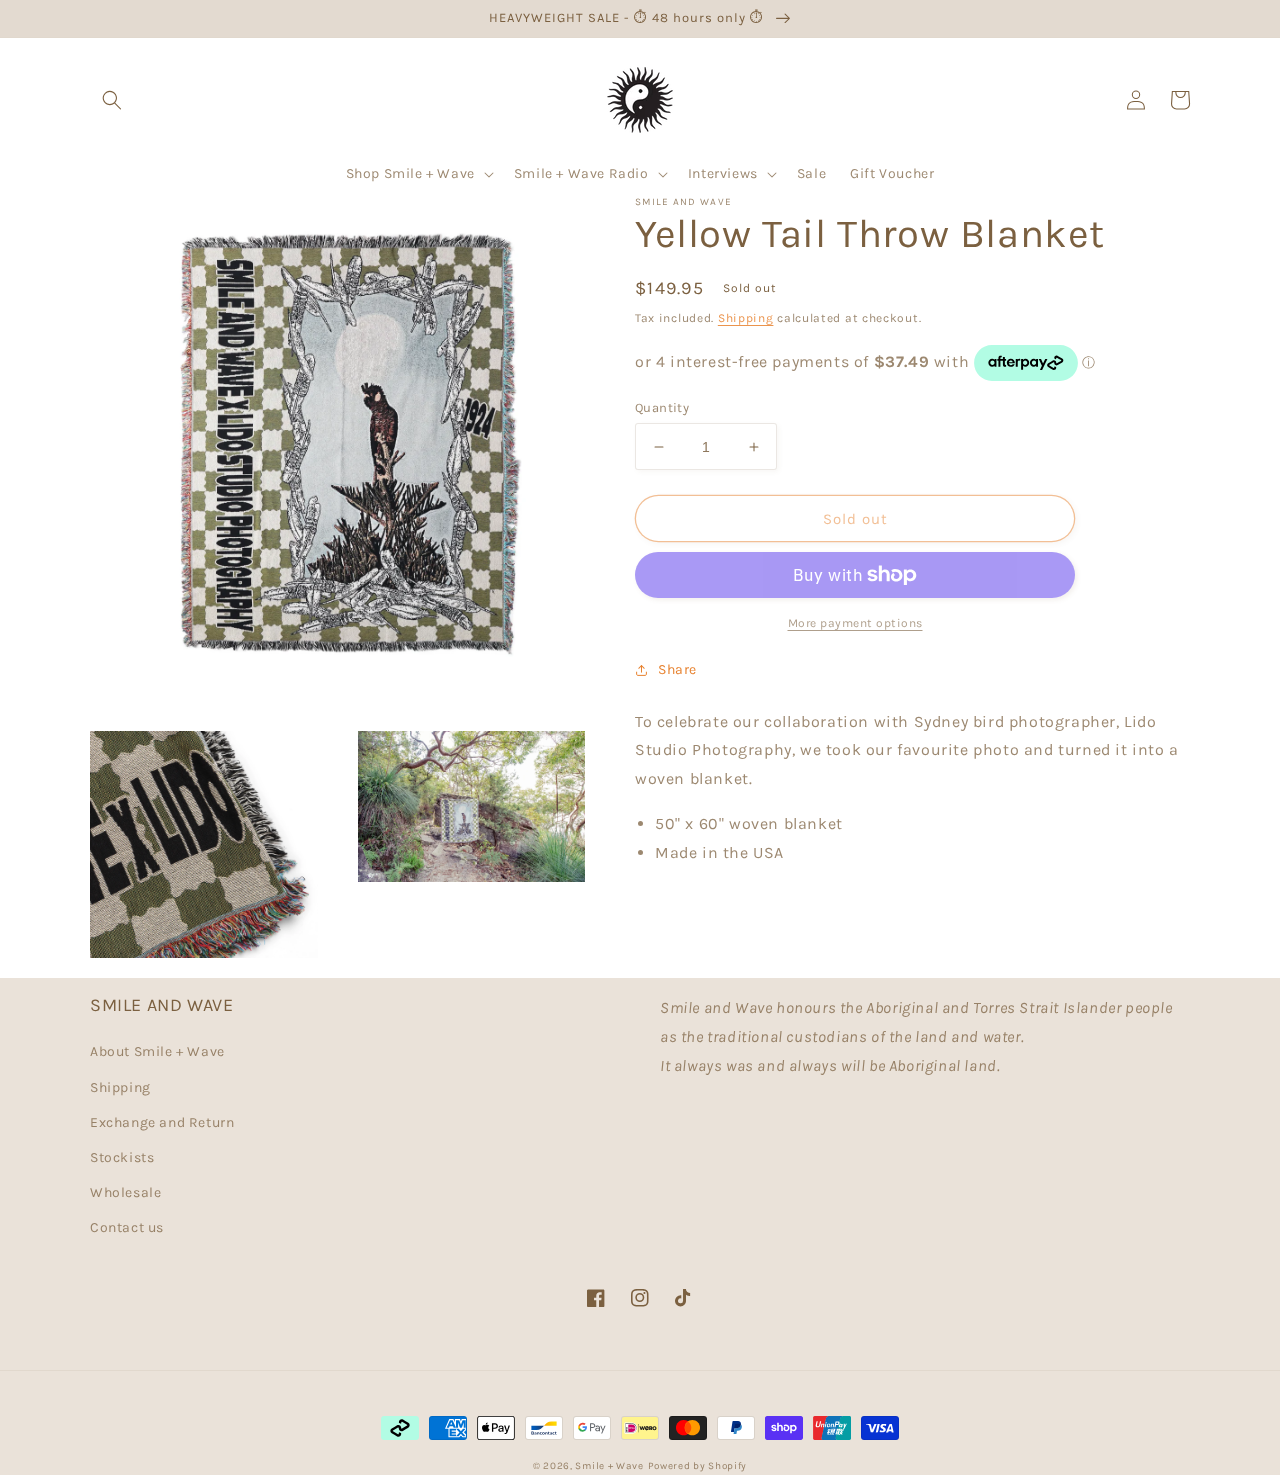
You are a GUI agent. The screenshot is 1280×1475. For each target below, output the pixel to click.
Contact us (127, 1227)
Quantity (662, 407)
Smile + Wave (609, 1466)
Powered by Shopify (698, 1466)
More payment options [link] (855, 623)
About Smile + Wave (157, 1051)
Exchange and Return (162, 1122)
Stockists (122, 1157)
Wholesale (125, 1192)
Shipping (746, 318)
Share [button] (677, 669)
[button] (112, 100)
